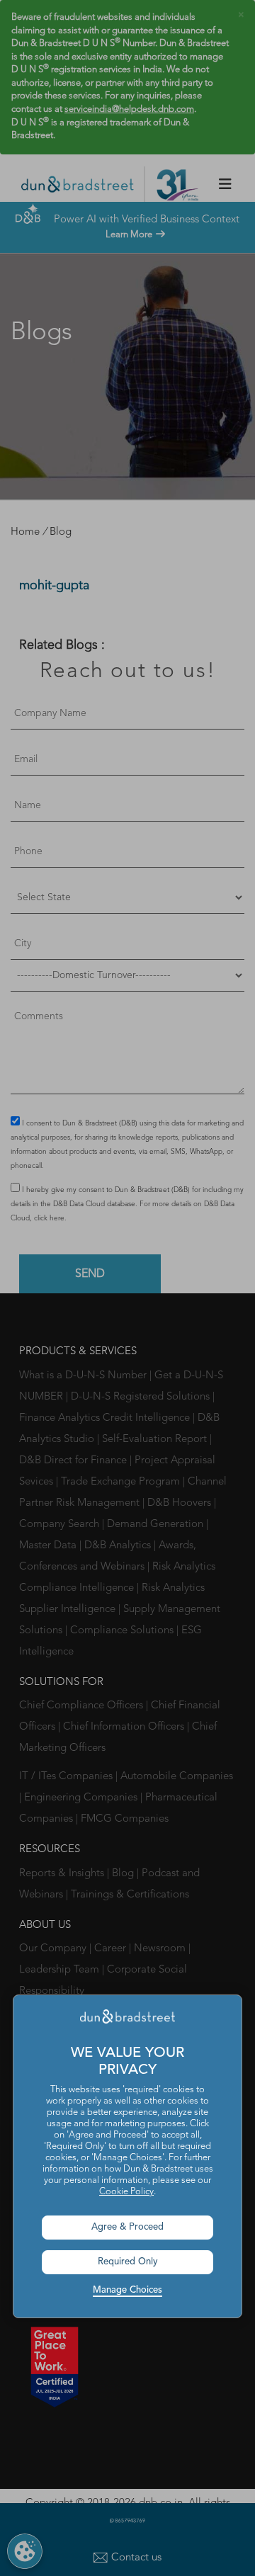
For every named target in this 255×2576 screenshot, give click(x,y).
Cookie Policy (126, 2192)
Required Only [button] (128, 2262)
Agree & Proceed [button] (127, 2227)
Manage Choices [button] (127, 2290)
